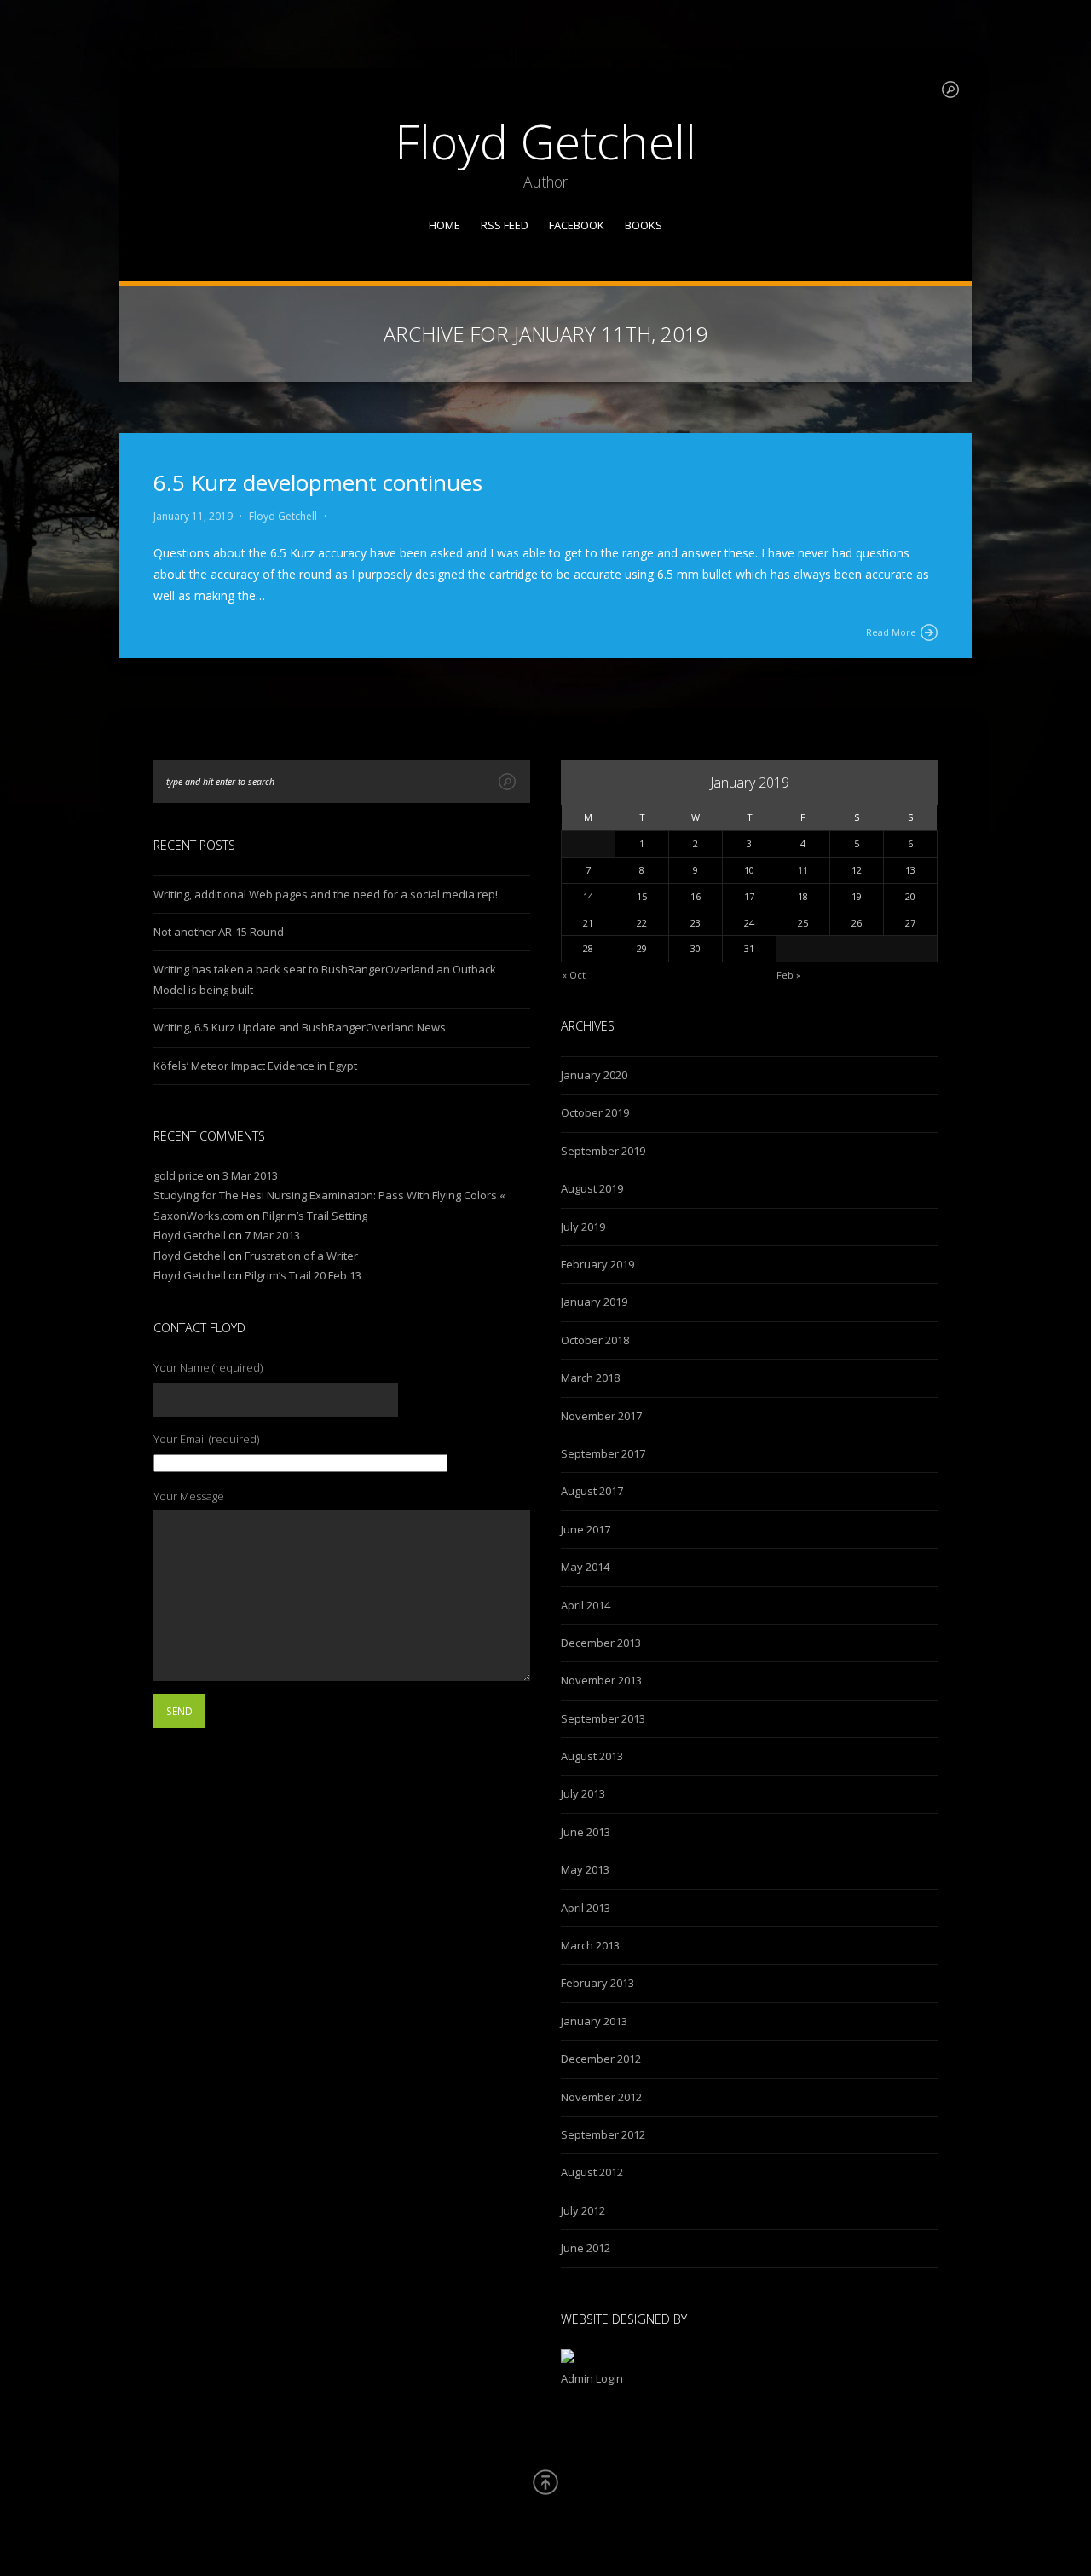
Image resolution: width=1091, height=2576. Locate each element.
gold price (179, 1175)
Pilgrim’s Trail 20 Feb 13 (303, 1275)
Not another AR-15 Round (219, 932)
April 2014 (586, 1605)
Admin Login (592, 2378)
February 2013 (597, 1983)
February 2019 (597, 1264)
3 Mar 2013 (250, 1175)
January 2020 (594, 1075)
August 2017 (592, 1491)
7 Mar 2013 (272, 1235)
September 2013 (603, 1718)
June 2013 (586, 1832)
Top (1051, 2536)
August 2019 (592, 1188)
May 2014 (585, 1567)
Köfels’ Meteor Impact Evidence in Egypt (255, 1066)
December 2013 (601, 1643)
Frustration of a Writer (301, 1256)
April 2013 (586, 1908)
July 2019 (583, 1227)
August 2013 (592, 1756)
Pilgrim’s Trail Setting (315, 1216)
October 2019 (595, 1112)
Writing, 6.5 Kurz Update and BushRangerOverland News (300, 1027)
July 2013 (583, 1793)
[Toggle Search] (950, 90)
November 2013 (601, 1680)
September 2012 (603, 2134)
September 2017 (603, 1453)
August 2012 (592, 2172)
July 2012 (583, 2210)
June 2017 (586, 1529)
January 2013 (594, 2021)
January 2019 (594, 1302)
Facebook (577, 225)
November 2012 (601, 2097)
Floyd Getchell (545, 141)
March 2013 (590, 1945)
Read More (891, 632)
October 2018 (595, 1340)
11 (803, 870)
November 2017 (601, 1416)
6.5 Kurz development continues (318, 482)
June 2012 (586, 2248)
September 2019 (603, 1151)
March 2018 (590, 1378)
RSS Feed (505, 225)
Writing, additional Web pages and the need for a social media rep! (326, 894)
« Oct (574, 975)
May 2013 (585, 1869)
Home (444, 225)
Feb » (789, 975)
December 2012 (601, 2059)
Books (644, 225)
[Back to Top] (545, 2482)
